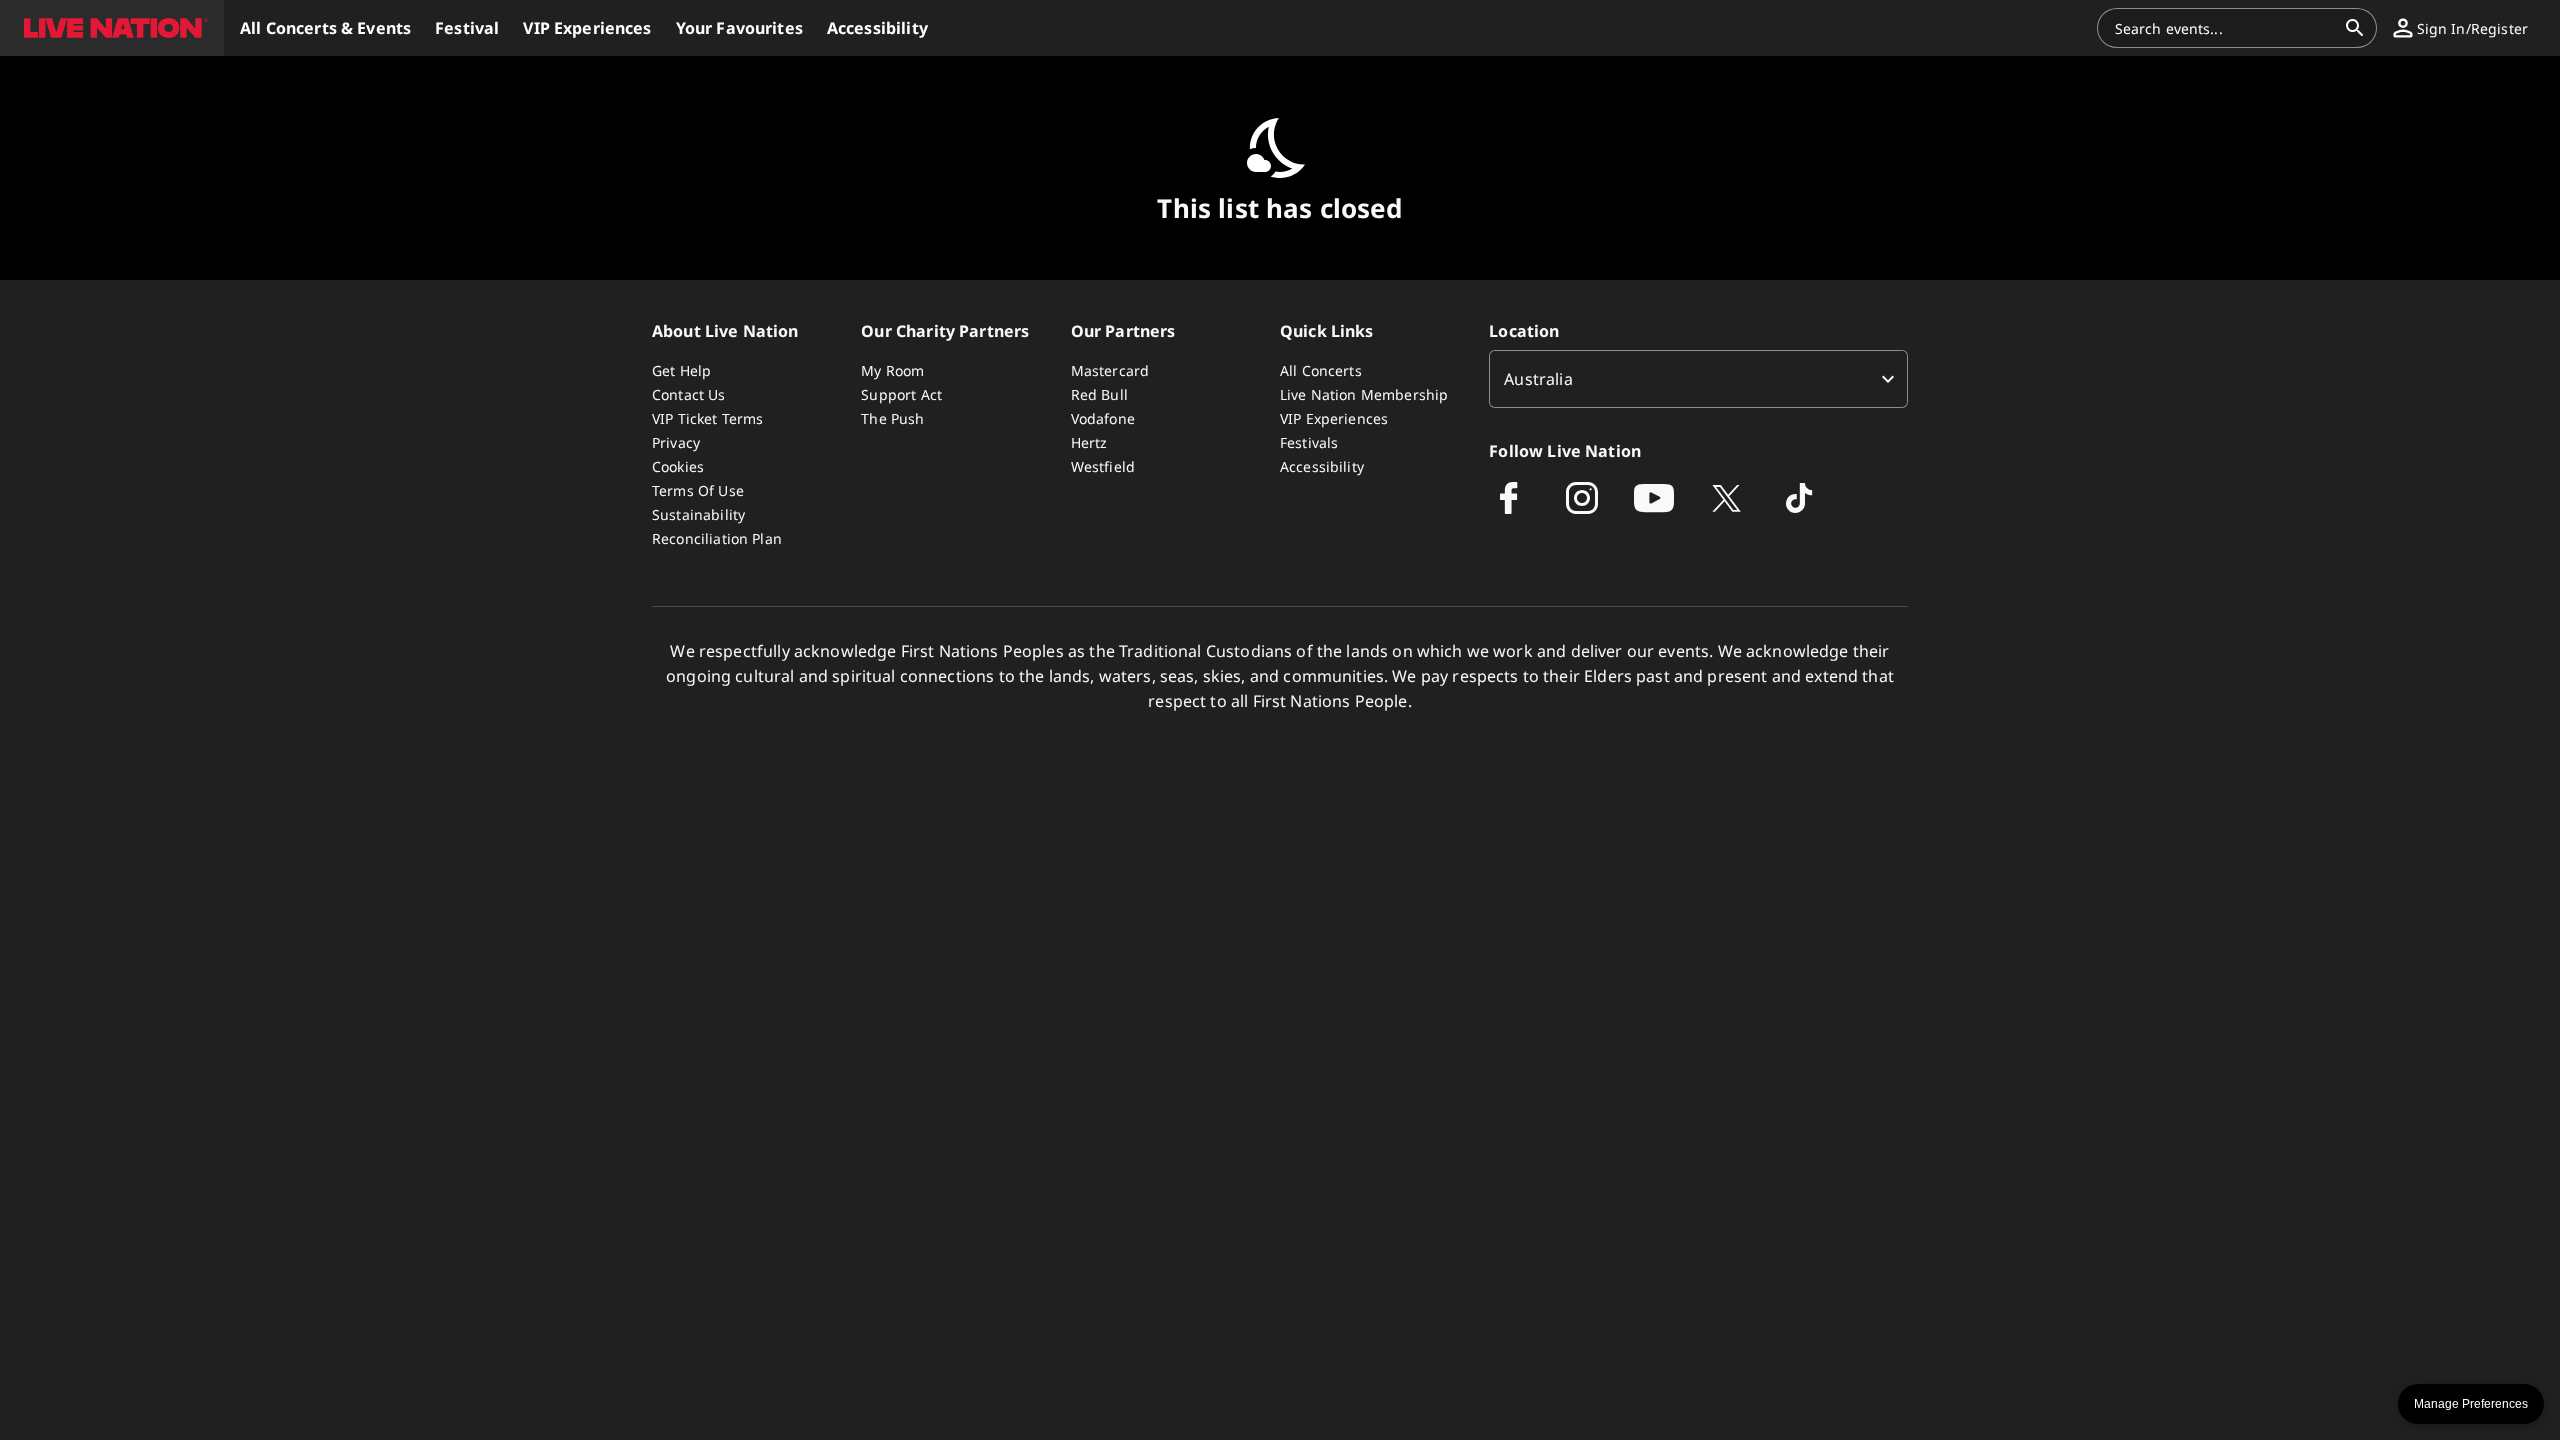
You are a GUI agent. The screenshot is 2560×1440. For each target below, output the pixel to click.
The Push (892, 418)
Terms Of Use (698, 490)
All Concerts (1321, 370)
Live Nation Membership (1364, 394)
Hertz (1089, 442)
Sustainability (698, 514)
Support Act (901, 394)
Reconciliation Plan (717, 538)
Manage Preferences (2471, 1404)
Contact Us (689, 394)
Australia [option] (1538, 379)
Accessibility (1322, 466)
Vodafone (1103, 418)
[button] (112, 28)
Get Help (681, 370)
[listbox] (1698, 379)
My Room (892, 370)
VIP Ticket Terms (707, 418)
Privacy (676, 442)
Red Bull (1099, 394)
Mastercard (1110, 370)
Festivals (1309, 442)
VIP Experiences (1334, 418)
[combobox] (2225, 28)
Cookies (678, 466)
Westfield (1103, 466)
